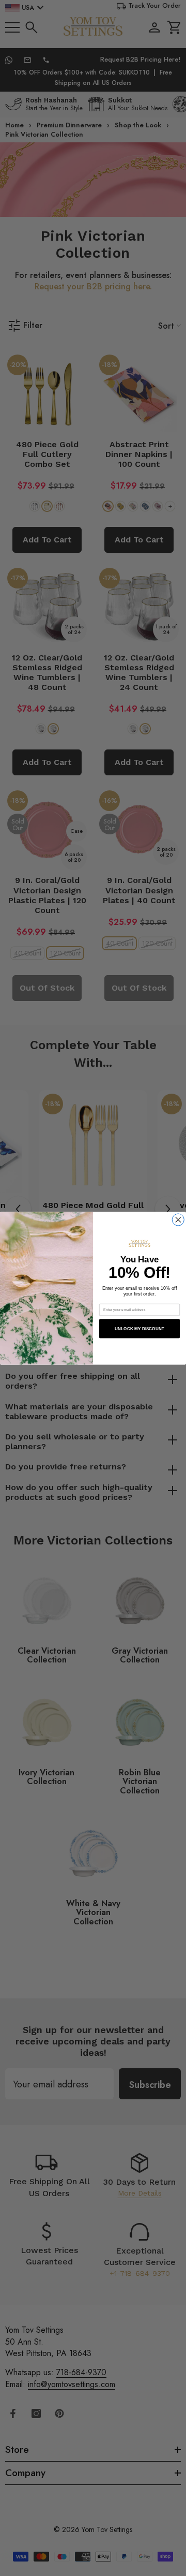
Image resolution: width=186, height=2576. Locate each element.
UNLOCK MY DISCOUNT (139, 1328)
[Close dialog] (178, 1220)
